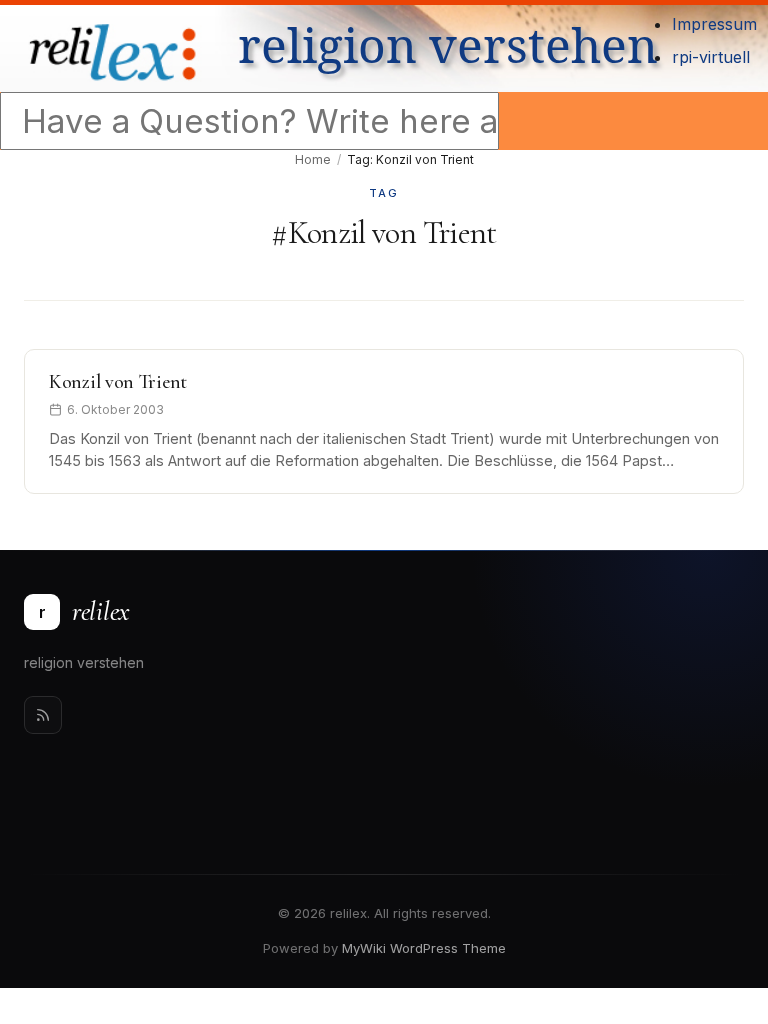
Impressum (714, 24)
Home (313, 159)
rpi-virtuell (711, 57)
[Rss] (43, 715)
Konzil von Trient (118, 382)
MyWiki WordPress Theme (424, 948)
